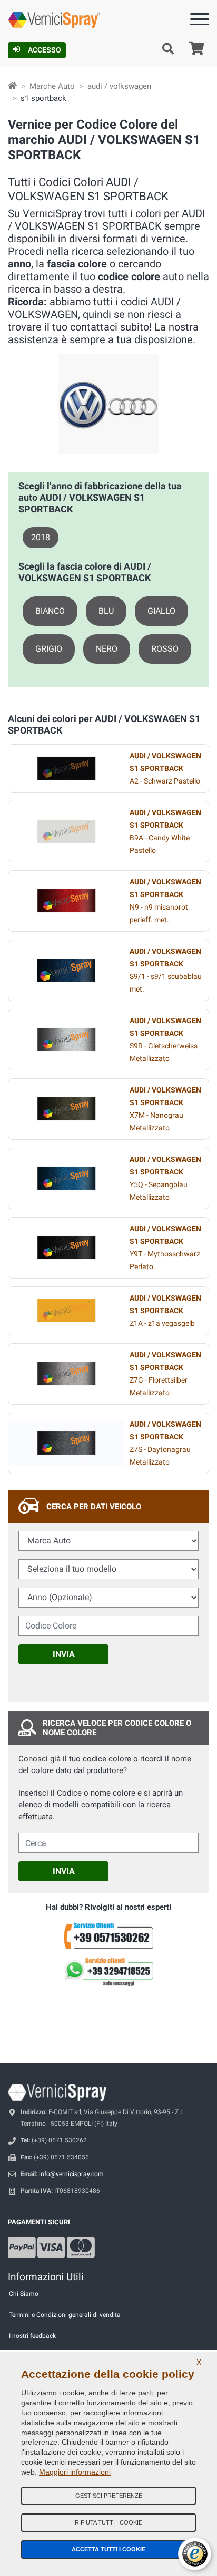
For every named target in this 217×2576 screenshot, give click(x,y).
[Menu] (200, 21)
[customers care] (108, 1935)
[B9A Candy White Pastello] (66, 831)
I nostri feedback (32, 2336)
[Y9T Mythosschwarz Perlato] (66, 1248)
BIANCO (50, 611)
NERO (107, 649)
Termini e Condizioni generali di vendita (65, 2315)
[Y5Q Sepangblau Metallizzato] (66, 1178)
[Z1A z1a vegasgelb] (66, 1311)
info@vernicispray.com (71, 2174)
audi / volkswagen (119, 86)
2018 (41, 537)
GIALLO (161, 611)
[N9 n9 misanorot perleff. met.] (66, 901)
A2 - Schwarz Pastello (165, 769)
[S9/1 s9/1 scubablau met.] (66, 970)
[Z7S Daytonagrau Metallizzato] (66, 1443)
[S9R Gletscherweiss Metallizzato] (66, 1039)
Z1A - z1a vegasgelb (165, 1311)
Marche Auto (52, 86)
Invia (64, 1654)
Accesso (45, 50)
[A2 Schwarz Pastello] (66, 768)
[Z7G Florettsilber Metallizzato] (66, 1374)
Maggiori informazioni (75, 2472)
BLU (106, 611)
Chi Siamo (24, 2294)
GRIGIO (49, 649)
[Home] (12, 86)
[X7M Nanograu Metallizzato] (66, 1109)
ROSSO (165, 649)
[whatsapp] (108, 1972)
